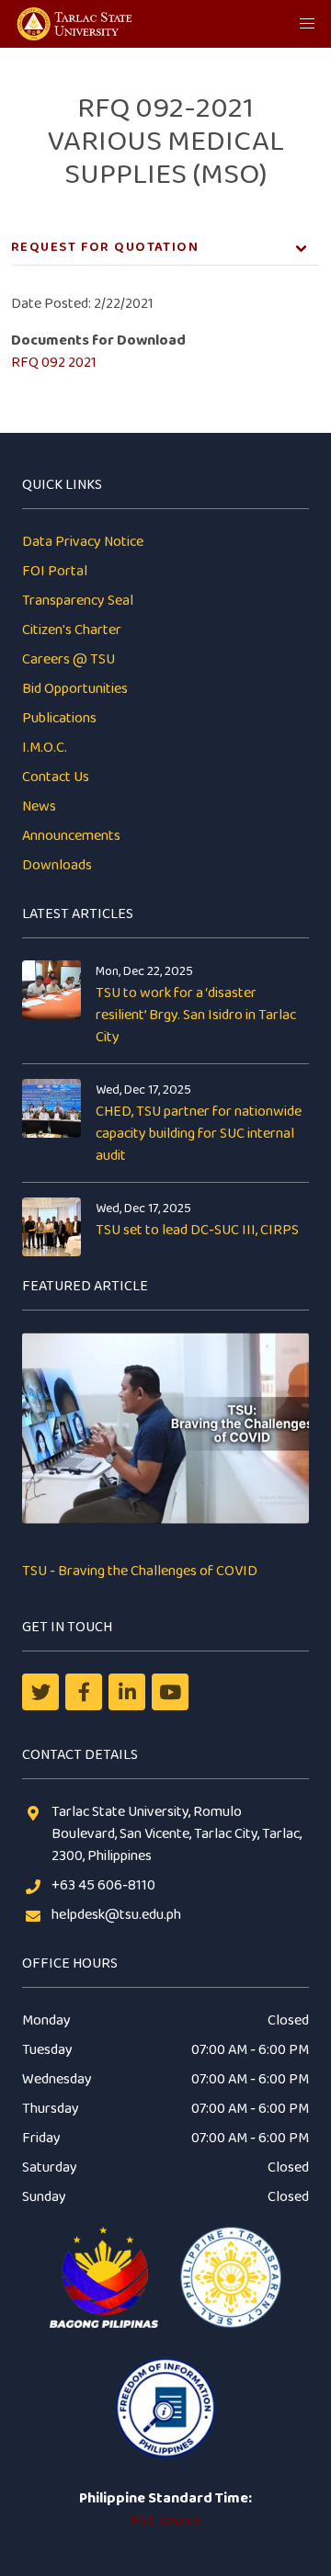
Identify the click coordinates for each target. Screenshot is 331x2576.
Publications (59, 718)
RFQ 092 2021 (54, 363)
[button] (307, 24)
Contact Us (56, 777)
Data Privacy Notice (83, 542)
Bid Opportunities (75, 689)
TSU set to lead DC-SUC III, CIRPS (197, 1230)
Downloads (57, 865)
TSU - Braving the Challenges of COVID (140, 1571)
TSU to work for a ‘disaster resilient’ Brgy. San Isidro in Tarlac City (196, 1015)
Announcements (71, 836)
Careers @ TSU (68, 659)
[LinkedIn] (127, 1692)
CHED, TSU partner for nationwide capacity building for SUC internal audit (199, 1134)
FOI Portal (55, 571)
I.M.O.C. (45, 748)
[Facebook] (84, 1692)
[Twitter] (40, 1692)
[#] (170, 1692)
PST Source (165, 2520)
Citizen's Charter (72, 630)
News (39, 806)
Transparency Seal (78, 601)
